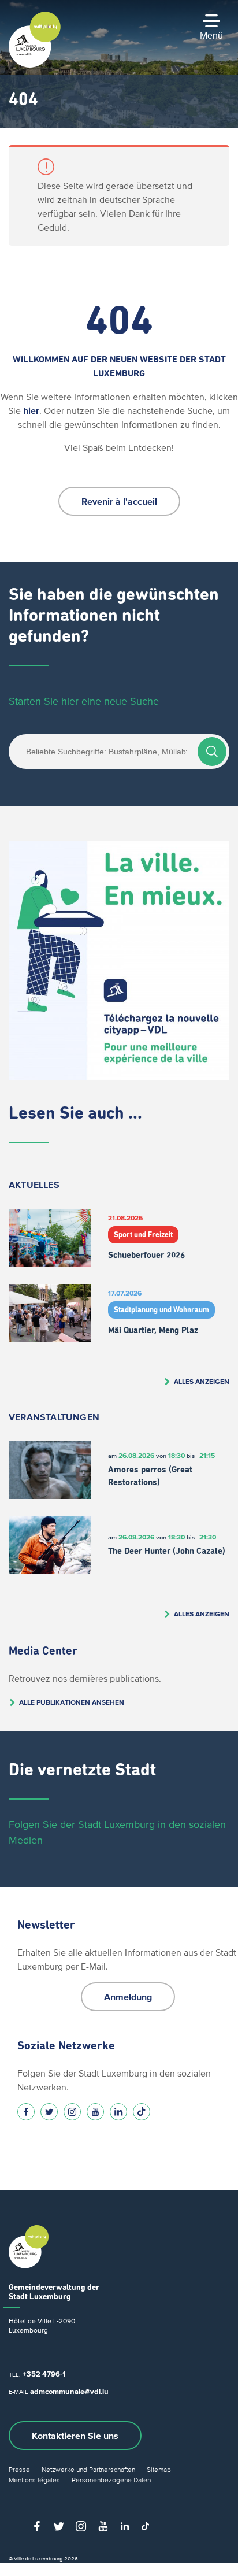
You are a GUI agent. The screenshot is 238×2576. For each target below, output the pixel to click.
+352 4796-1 (44, 2374)
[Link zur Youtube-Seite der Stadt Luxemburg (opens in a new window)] (95, 2112)
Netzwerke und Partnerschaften (88, 2469)
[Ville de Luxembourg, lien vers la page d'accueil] (35, 65)
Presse (19, 2469)
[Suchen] (212, 752)
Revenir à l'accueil (119, 501)
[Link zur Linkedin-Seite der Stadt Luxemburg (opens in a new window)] (118, 2112)
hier (31, 410)
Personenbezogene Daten (111, 2480)
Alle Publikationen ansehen (72, 1702)
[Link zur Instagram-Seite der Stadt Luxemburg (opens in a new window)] (72, 2112)
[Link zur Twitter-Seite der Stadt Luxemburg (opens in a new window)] (49, 2112)
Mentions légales (34, 2480)
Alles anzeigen (202, 1381)
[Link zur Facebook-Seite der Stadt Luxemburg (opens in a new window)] (26, 2112)
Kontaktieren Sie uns (75, 2436)
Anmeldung (128, 1997)
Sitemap (159, 2469)
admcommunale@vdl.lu (69, 2391)
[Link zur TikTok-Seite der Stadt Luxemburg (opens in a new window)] (142, 2112)
